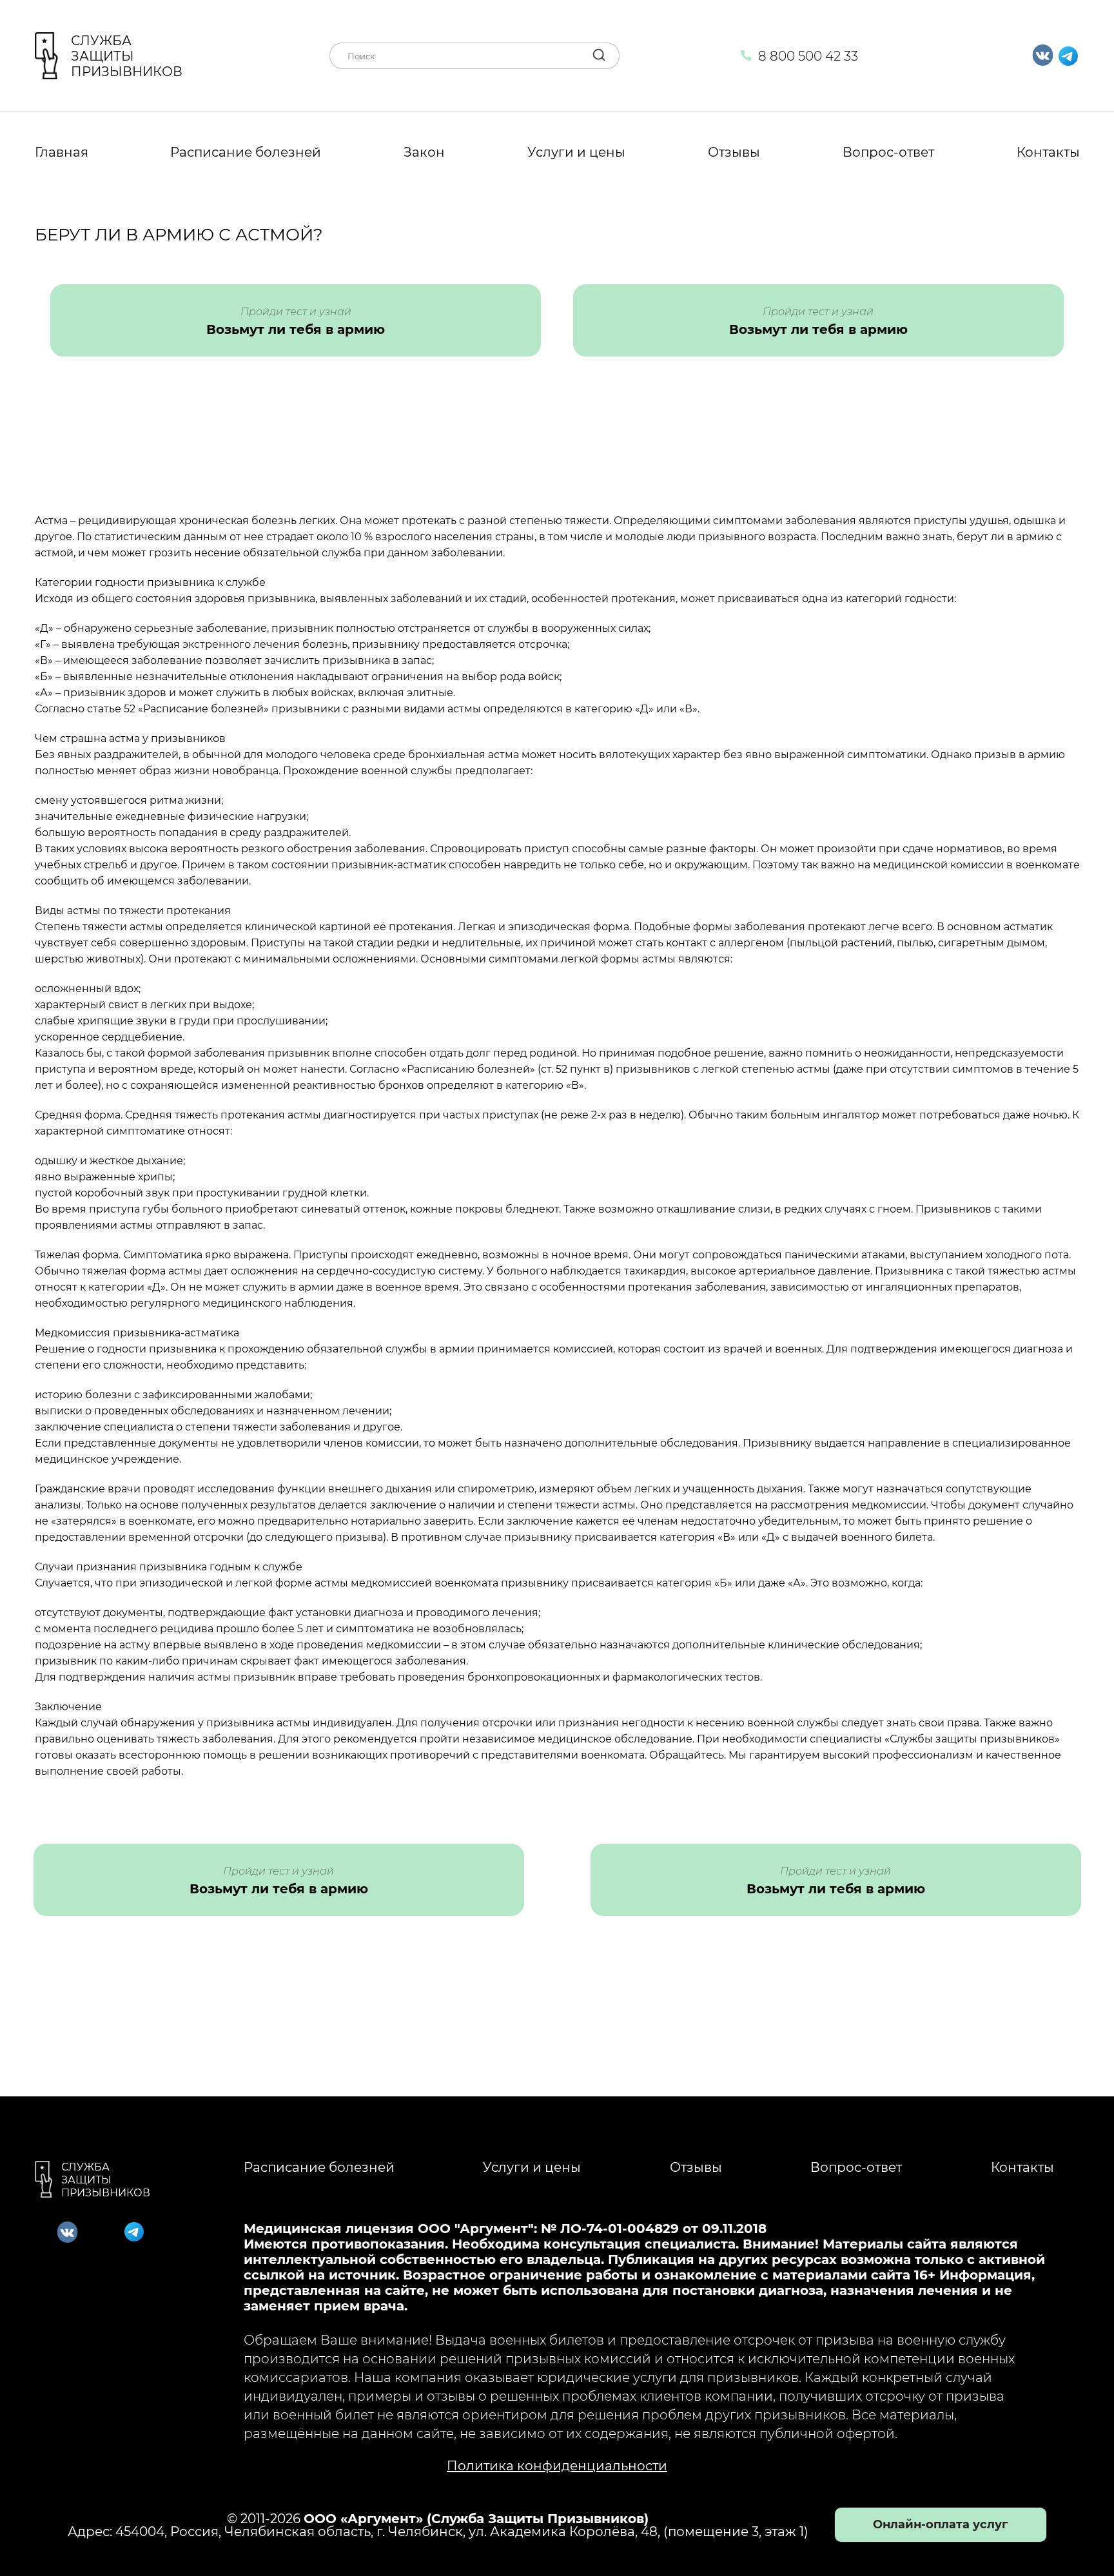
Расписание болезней (246, 152)
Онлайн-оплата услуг (940, 2524)
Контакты (1048, 152)
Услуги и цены (576, 152)
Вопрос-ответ (888, 152)
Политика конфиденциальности (557, 2466)
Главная (62, 152)
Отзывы (734, 152)
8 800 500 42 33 (808, 56)
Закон (424, 152)
